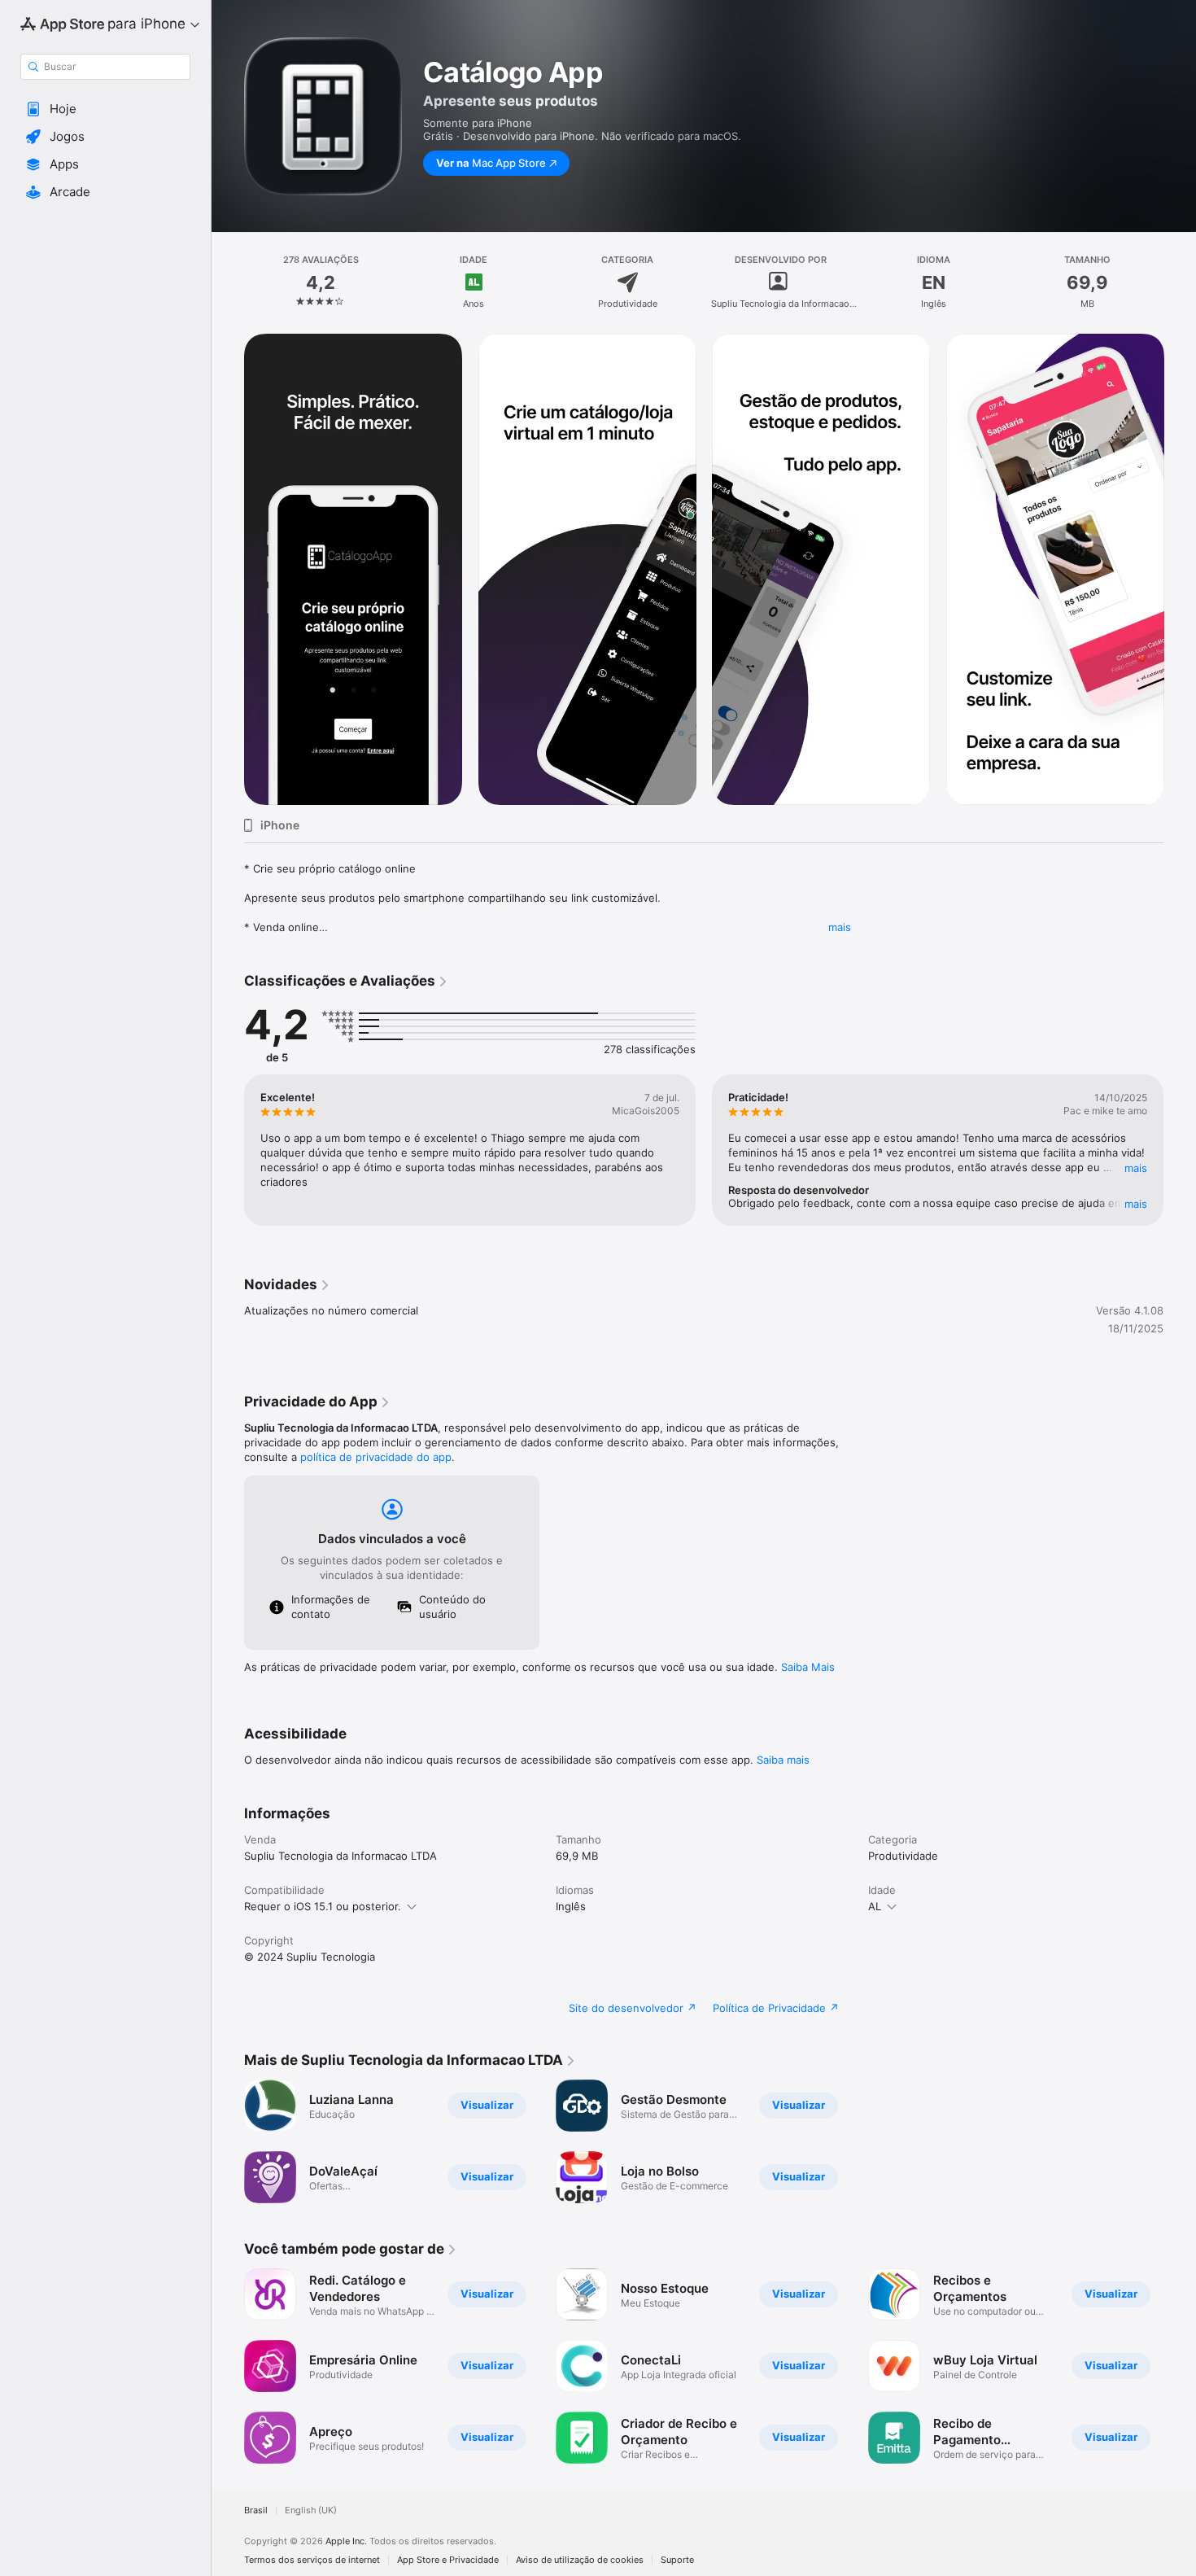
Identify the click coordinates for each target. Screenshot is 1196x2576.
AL (875, 1906)
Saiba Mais (808, 1667)
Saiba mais (783, 1760)
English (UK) (311, 2510)
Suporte (677, 2560)
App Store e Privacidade (448, 2560)
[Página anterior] (228, 1150)
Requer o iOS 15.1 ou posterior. (323, 1906)
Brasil (256, 2510)
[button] (105, 109)
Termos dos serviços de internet (312, 2560)
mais (840, 927)
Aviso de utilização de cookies (580, 2560)
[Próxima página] (1180, 1150)
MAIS (1136, 1168)
